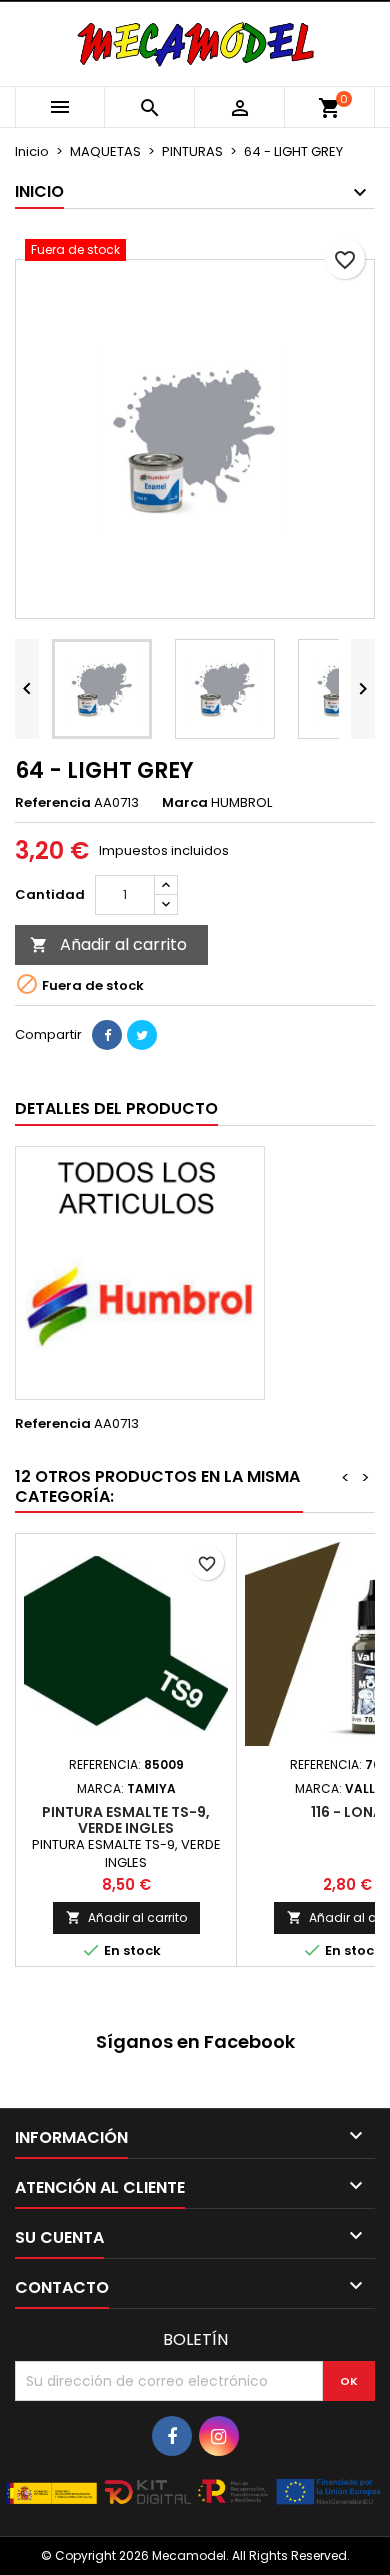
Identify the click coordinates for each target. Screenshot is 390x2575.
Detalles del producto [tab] (116, 1108)
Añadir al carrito (108, 944)
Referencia (53, 803)
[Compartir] (107, 1035)
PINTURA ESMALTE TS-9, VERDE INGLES (126, 1820)
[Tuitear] (142, 1035)
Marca (185, 803)
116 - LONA (347, 1812)
